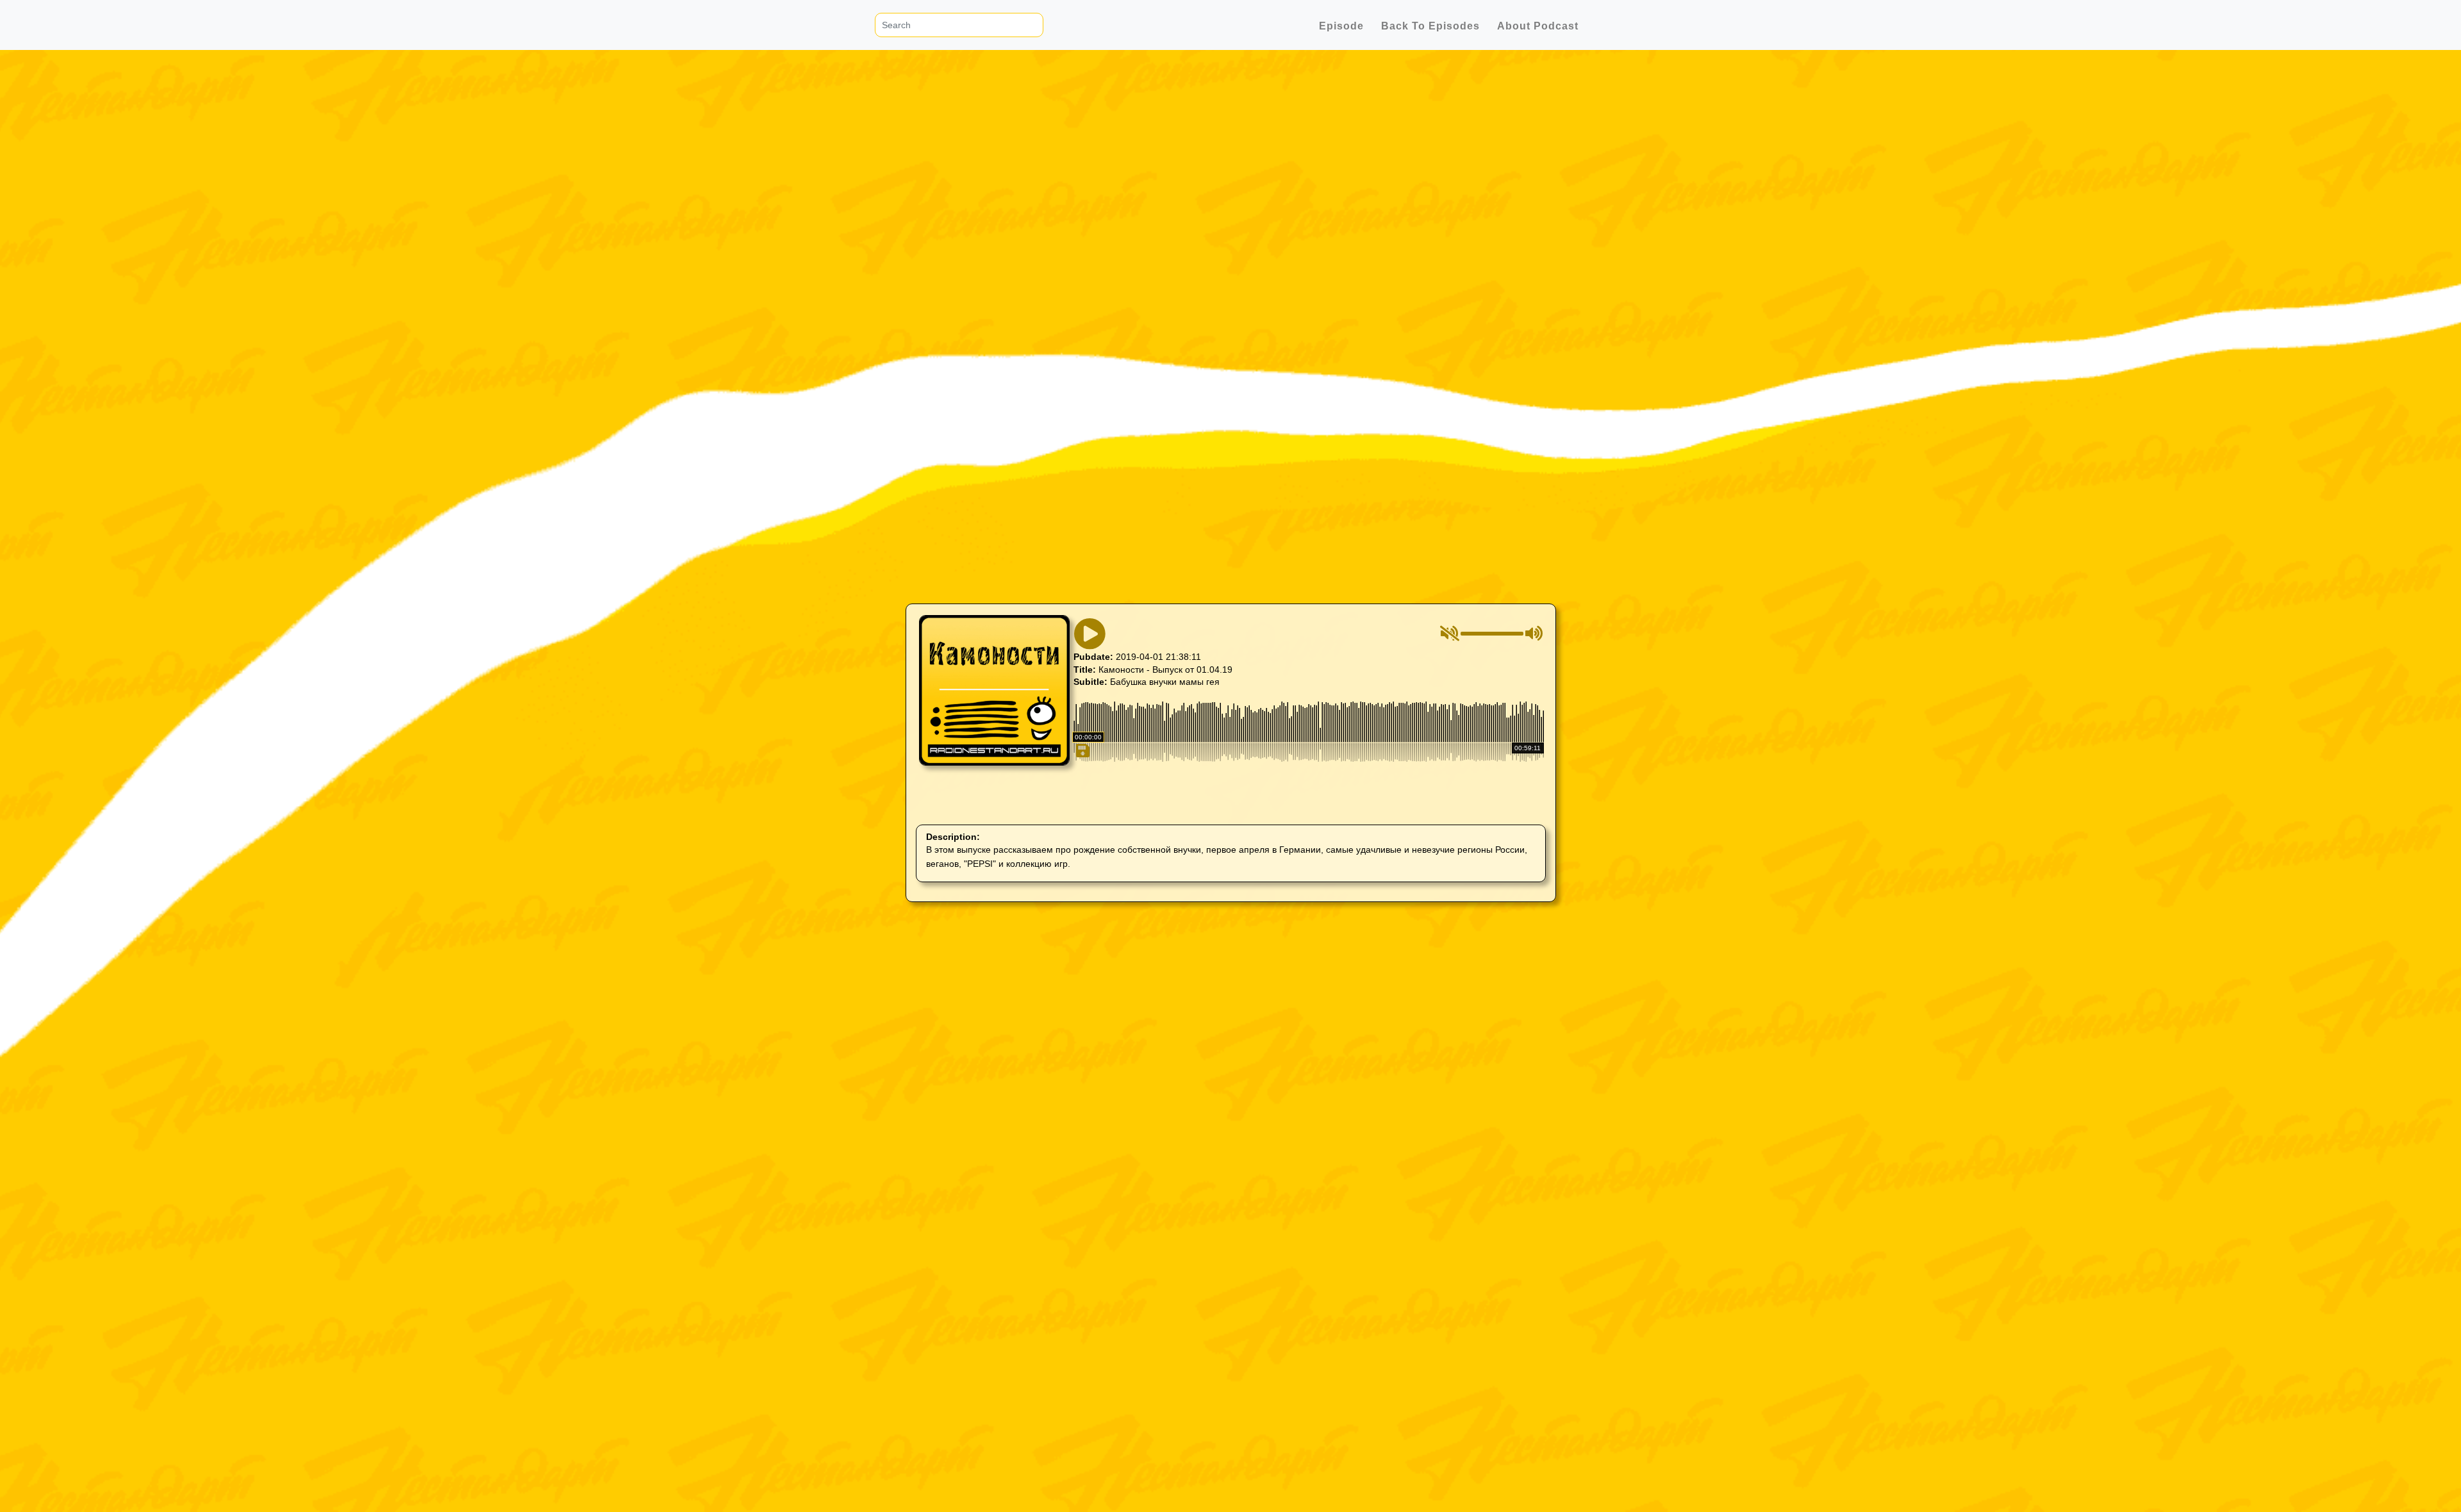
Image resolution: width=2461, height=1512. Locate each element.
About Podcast (1538, 26)
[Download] (1081, 805)
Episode (1341, 26)
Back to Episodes (1430, 26)
